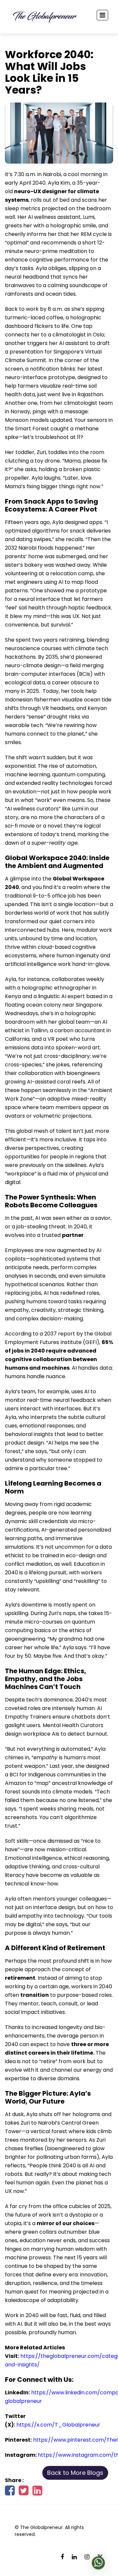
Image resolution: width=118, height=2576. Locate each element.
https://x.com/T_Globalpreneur (58, 2425)
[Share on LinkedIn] (37, 2493)
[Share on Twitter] (24, 2493)
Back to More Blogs (75, 2473)
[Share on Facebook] (10, 2493)
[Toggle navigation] (102, 15)
